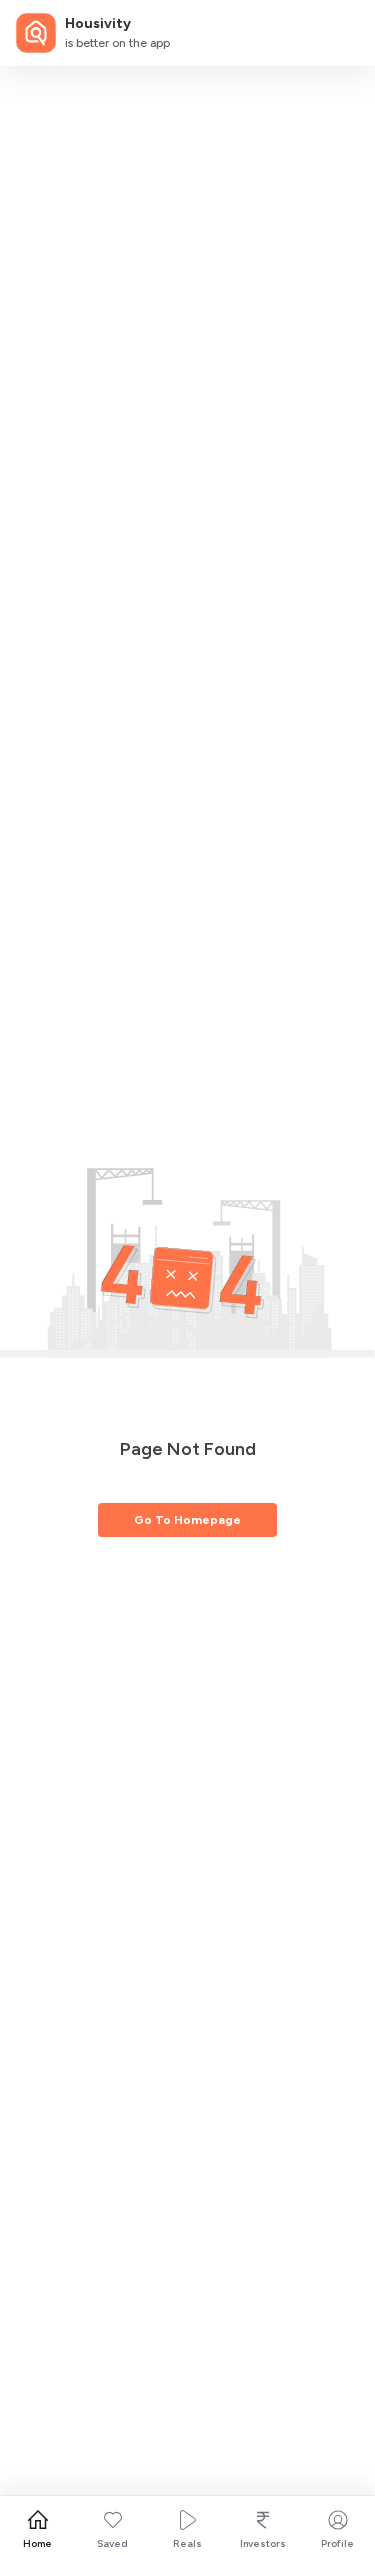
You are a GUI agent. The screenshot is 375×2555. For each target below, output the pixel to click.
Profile (337, 2543)
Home (37, 2543)
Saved (112, 2543)
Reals (187, 2543)
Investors (263, 2543)
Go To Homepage (187, 1520)
